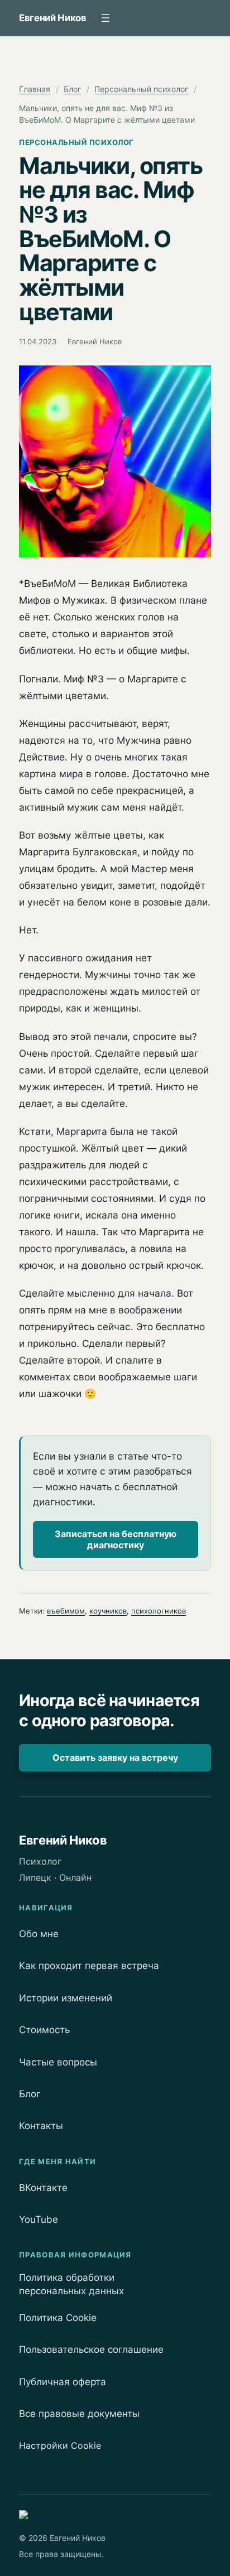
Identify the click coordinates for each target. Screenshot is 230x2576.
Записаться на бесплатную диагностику (116, 1539)
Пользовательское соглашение (91, 2349)
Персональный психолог (141, 89)
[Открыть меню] (106, 18)
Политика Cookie (58, 2318)
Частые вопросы (58, 2062)
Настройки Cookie (60, 2445)
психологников (159, 1611)
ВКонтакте (43, 2188)
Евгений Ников (53, 18)
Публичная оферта (63, 2382)
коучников (108, 1611)
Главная (35, 89)
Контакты (41, 2126)
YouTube (39, 2219)
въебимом (66, 1611)
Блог (72, 89)
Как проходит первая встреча (89, 1966)
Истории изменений (66, 1998)
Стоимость (44, 2030)
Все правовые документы (79, 2414)
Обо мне (39, 1934)
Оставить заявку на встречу (115, 1758)
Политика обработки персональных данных (71, 2284)
